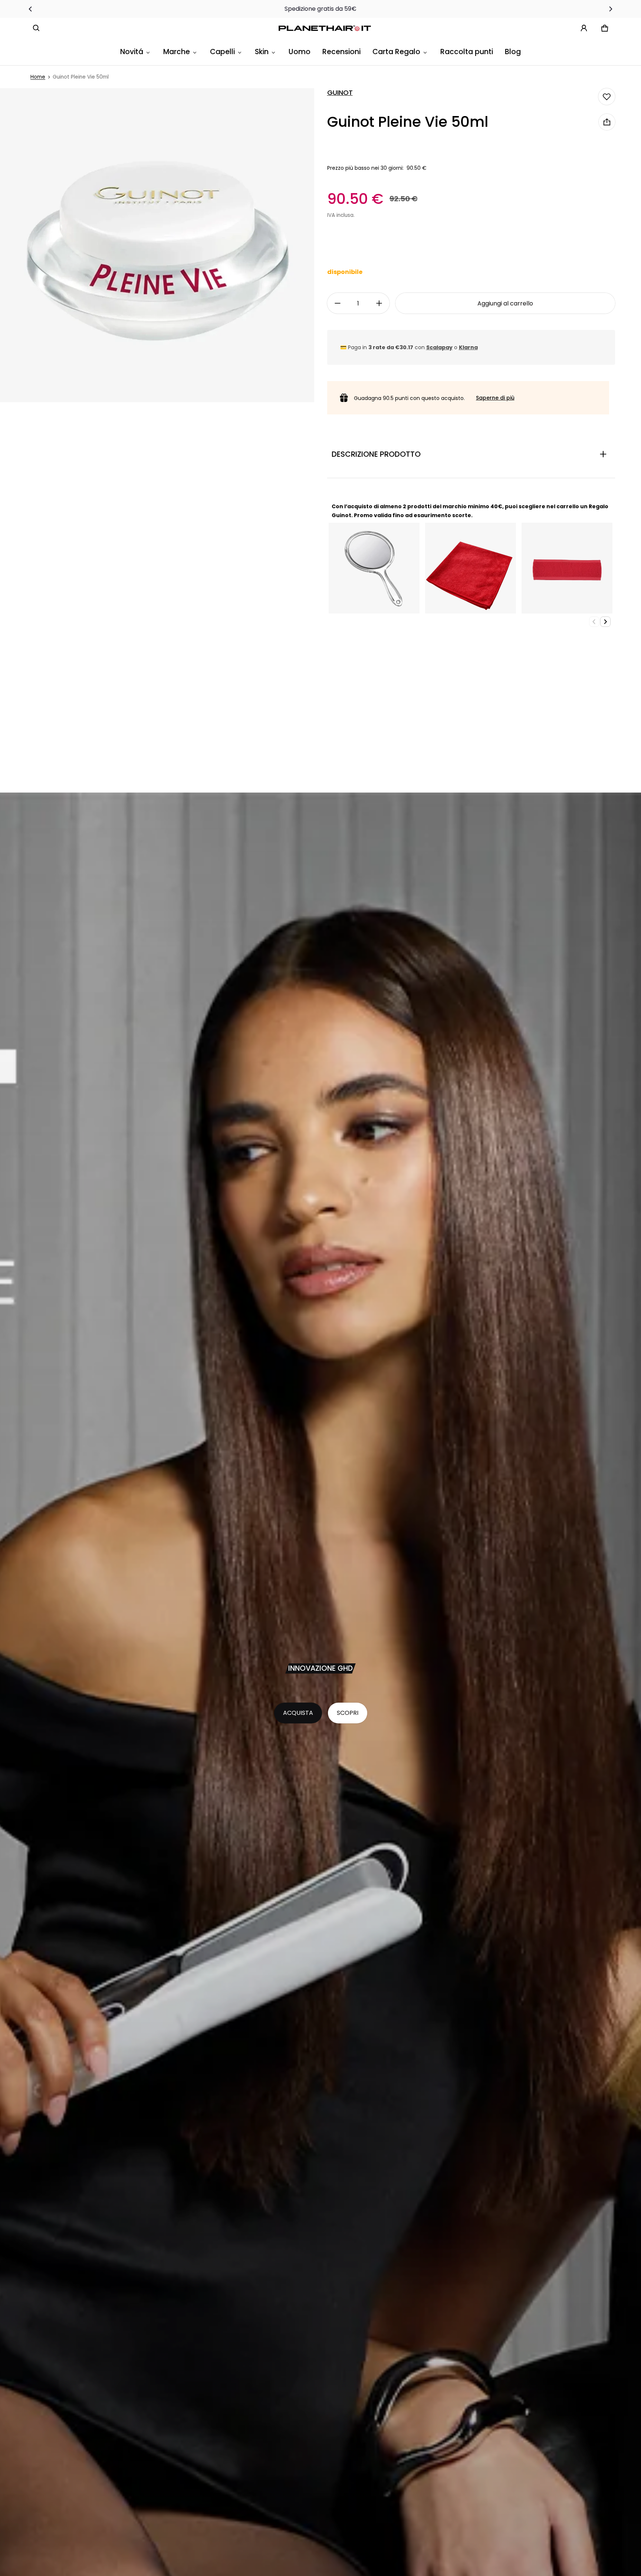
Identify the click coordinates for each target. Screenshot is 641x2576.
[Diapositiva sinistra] (30, 9)
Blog (513, 52)
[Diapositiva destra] (611, 9)
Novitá (132, 52)
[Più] (379, 303)
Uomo (300, 52)
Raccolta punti (467, 52)
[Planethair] (326, 28)
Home (38, 77)
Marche (177, 52)
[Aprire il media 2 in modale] (157, 245)
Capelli (222, 52)
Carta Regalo (396, 52)
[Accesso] (584, 28)
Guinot (340, 93)
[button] (36, 28)
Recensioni (341, 52)
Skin (262, 52)
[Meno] (338, 303)
